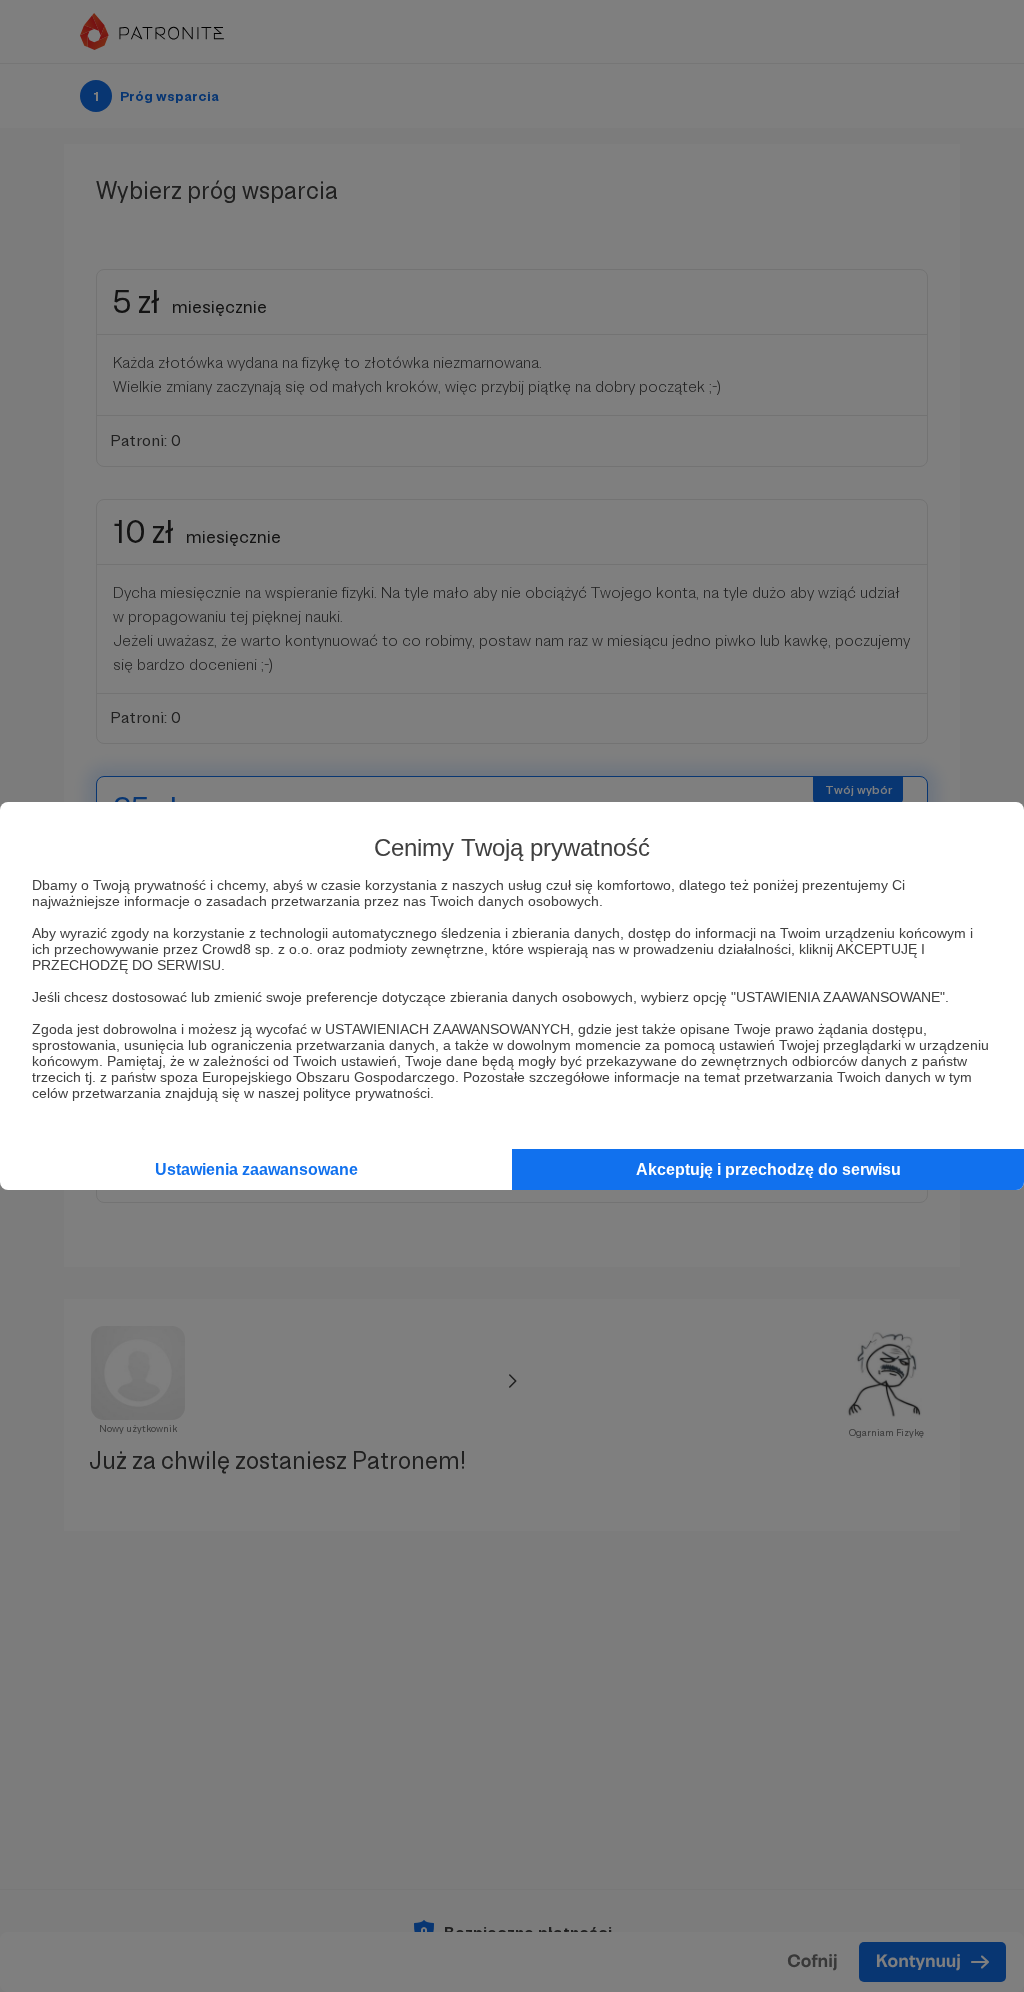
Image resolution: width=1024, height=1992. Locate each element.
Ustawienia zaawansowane (256, 1169)
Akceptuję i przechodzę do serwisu (768, 1169)
